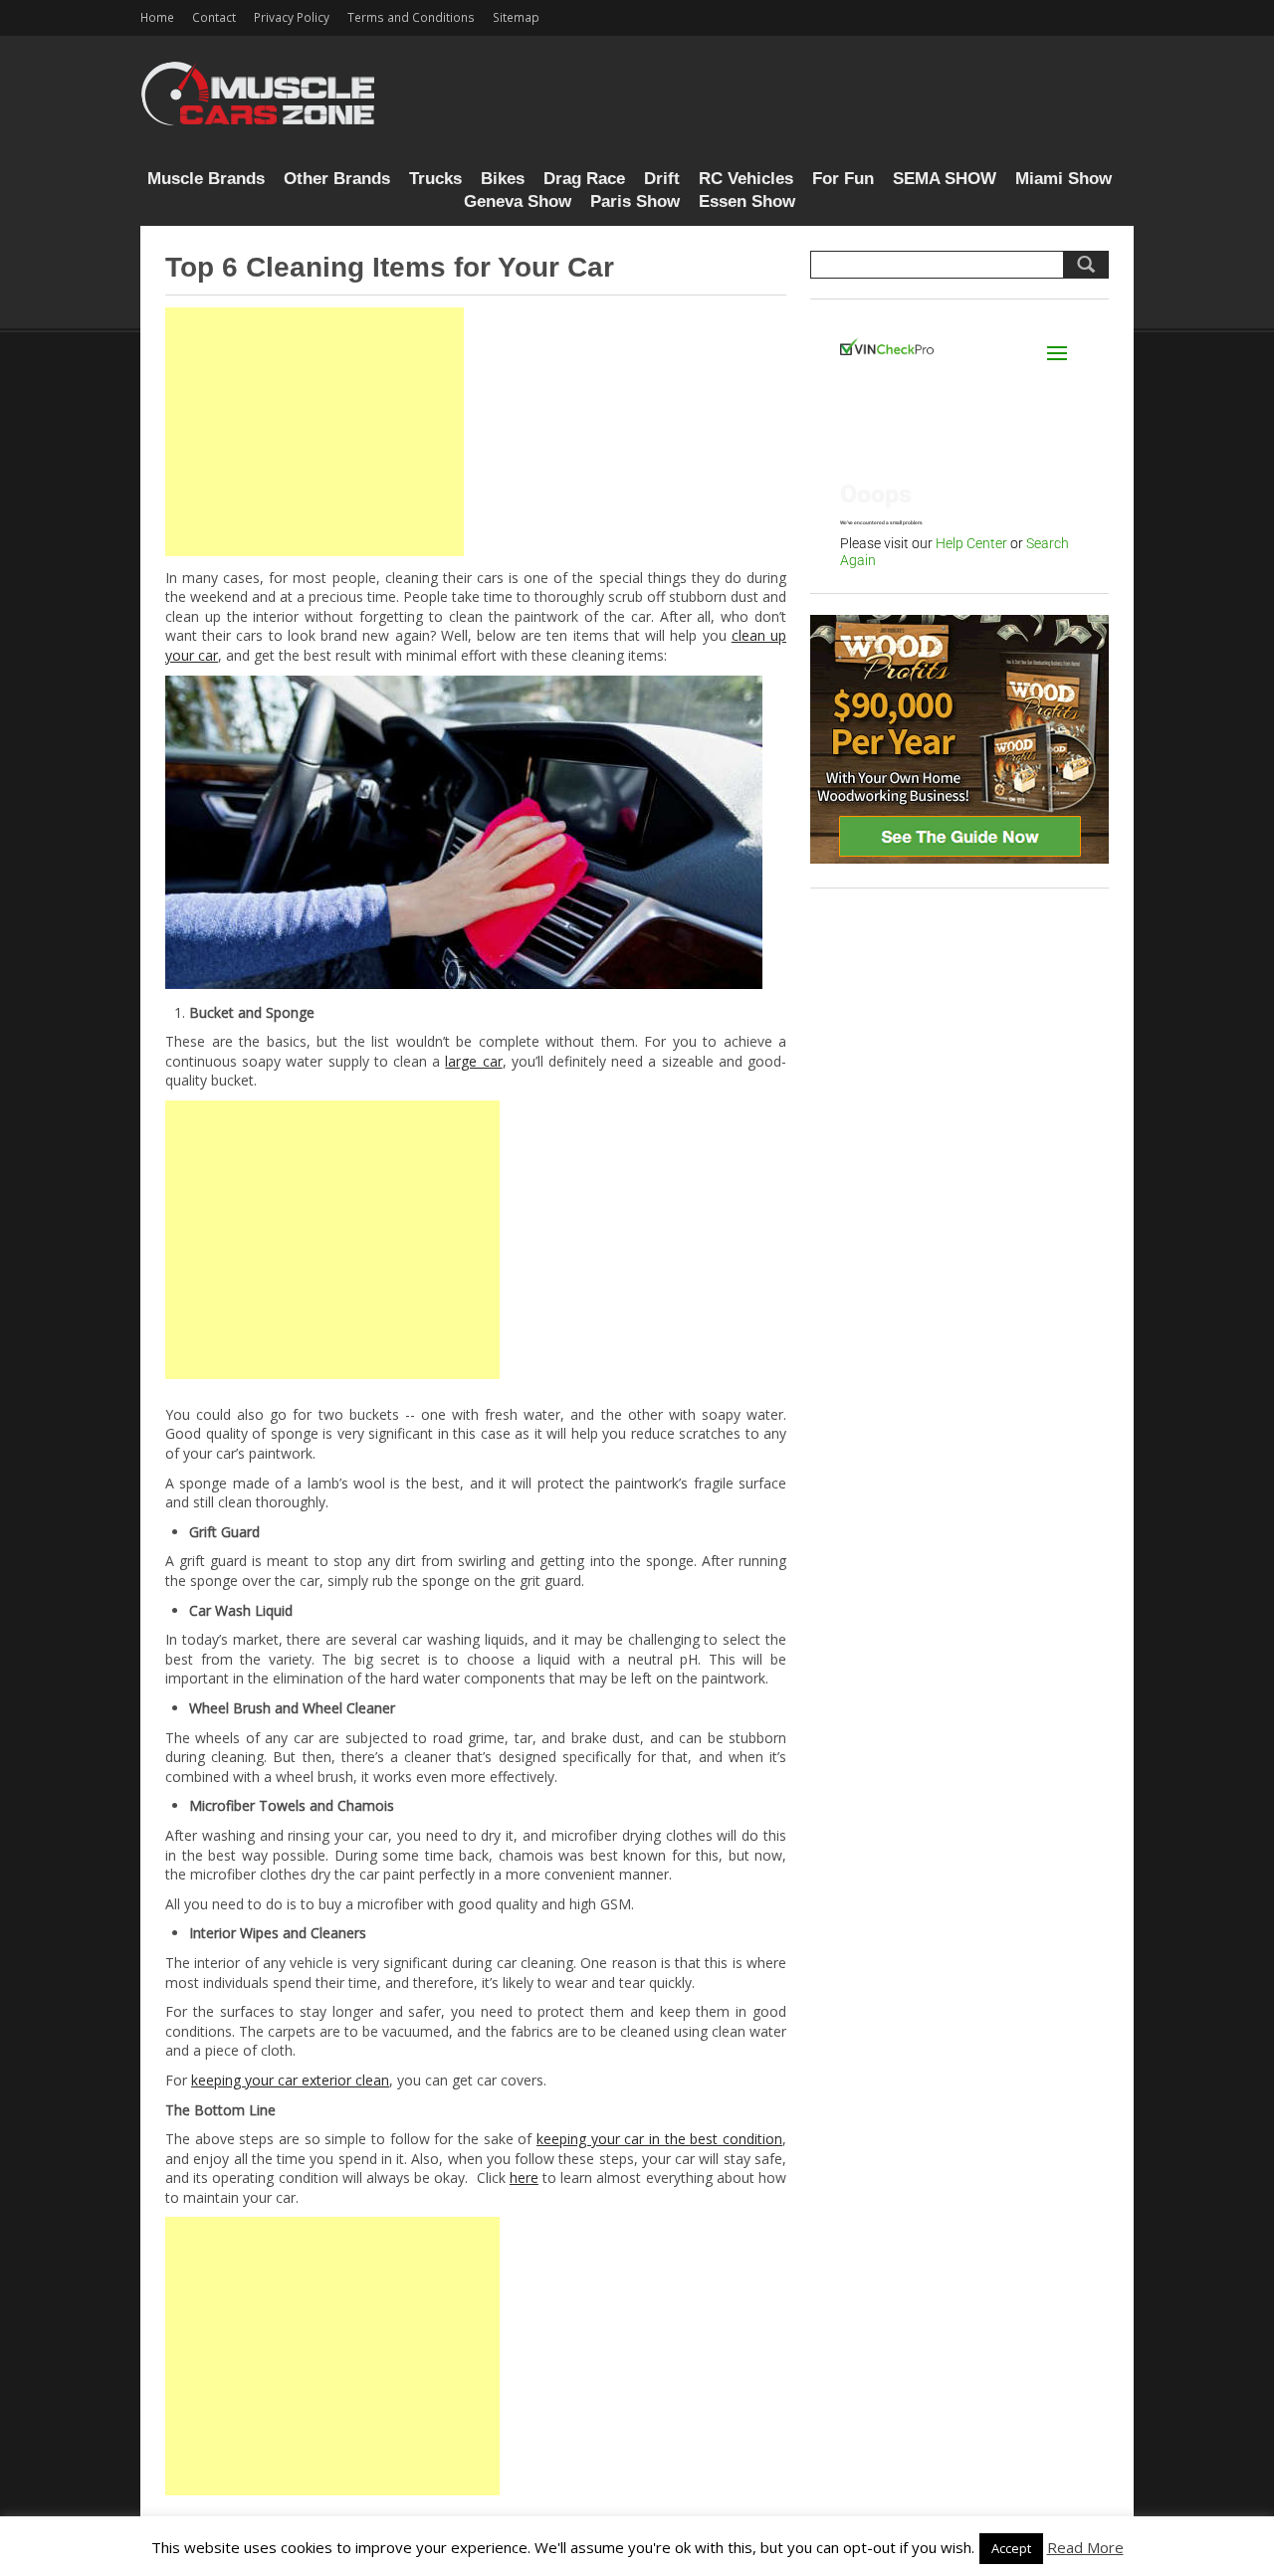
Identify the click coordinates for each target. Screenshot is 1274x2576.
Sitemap (516, 17)
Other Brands (337, 179)
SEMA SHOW (945, 179)
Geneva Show (518, 201)
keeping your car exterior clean (290, 2080)
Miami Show (1063, 179)
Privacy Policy (292, 17)
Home (157, 17)
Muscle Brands (206, 179)
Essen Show (747, 201)
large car (473, 1061)
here (524, 2178)
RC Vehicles (746, 179)
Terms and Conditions (411, 17)
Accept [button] (1011, 2548)
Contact (214, 17)
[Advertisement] (315, 432)
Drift (662, 179)
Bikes (503, 179)
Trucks (435, 179)
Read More (1085, 2547)
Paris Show (635, 201)
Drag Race (584, 179)
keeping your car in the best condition (659, 2139)
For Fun (843, 179)
